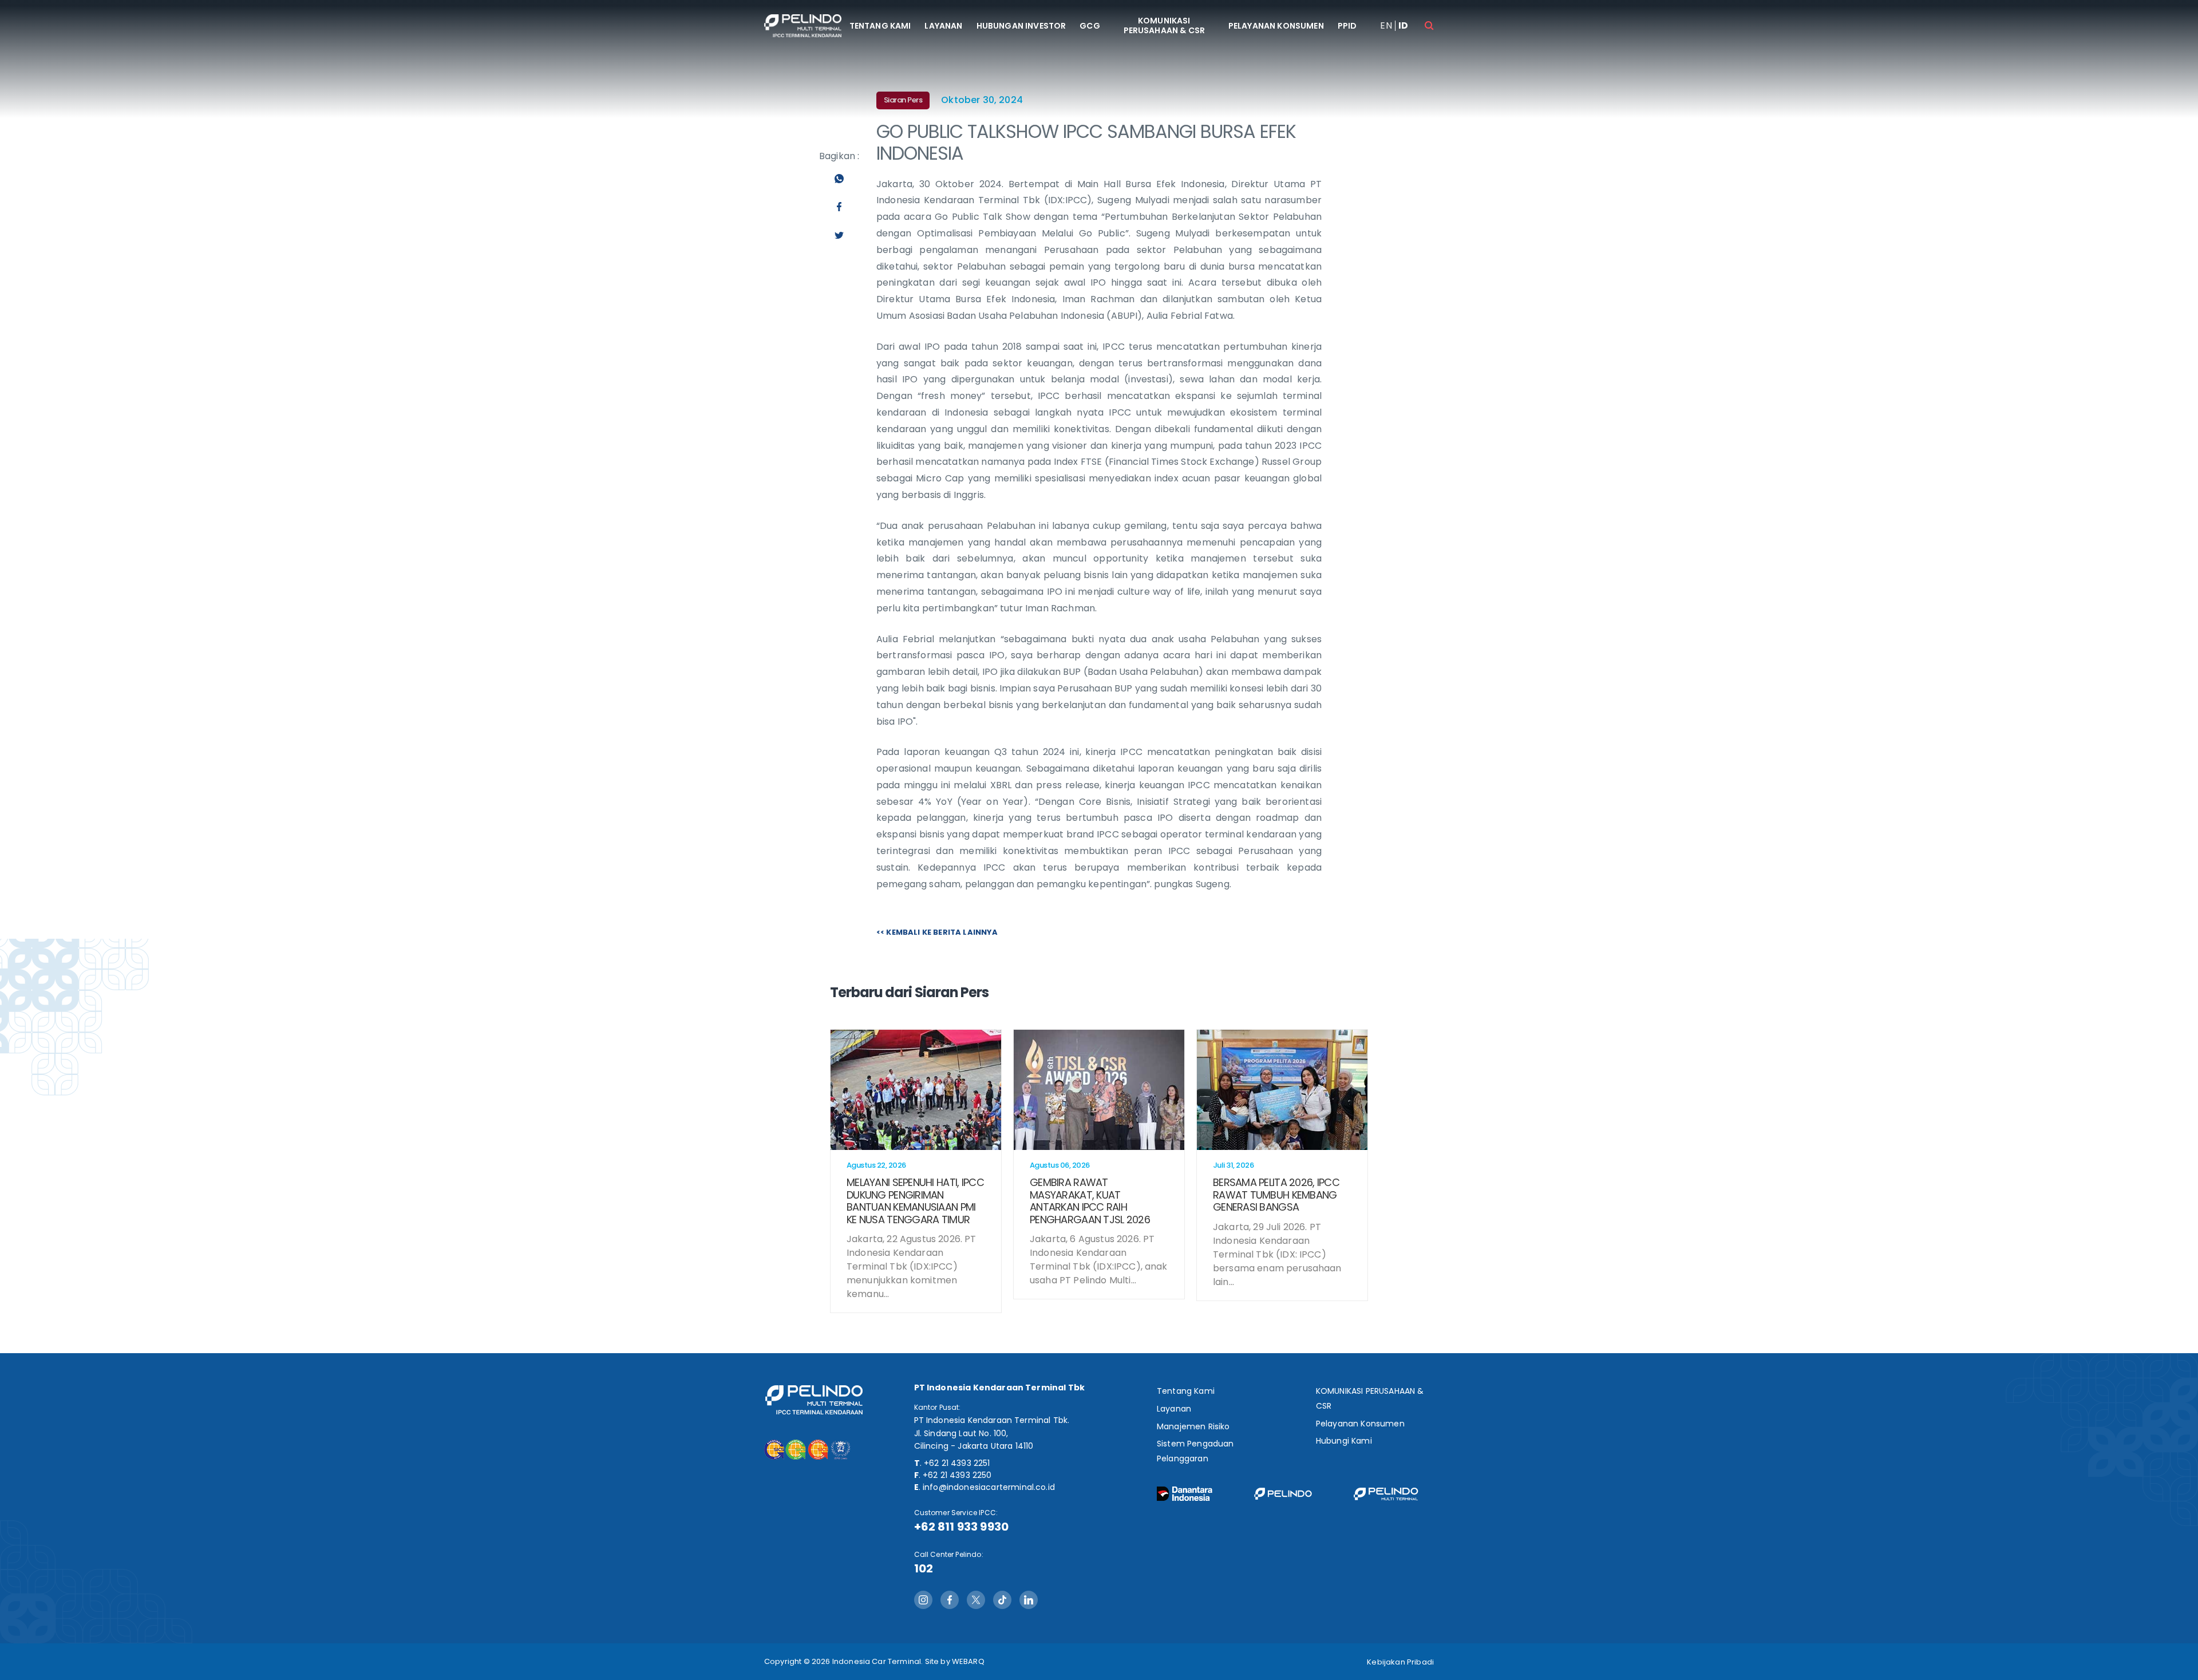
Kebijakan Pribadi (1400, 1662)
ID (1403, 26)
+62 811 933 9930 (962, 1527)
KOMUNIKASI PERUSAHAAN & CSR (1165, 25)
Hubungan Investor (1021, 26)
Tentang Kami (880, 26)
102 (924, 1568)
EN (1386, 26)
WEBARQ (968, 1661)
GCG (1090, 26)
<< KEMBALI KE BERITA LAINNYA (937, 932)
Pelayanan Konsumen (1276, 26)
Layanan (943, 26)
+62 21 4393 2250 (957, 1475)
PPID (1347, 26)
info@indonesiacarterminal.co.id (989, 1487)
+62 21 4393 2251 (957, 1463)
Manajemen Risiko (1193, 1426)
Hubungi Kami (1344, 1441)
